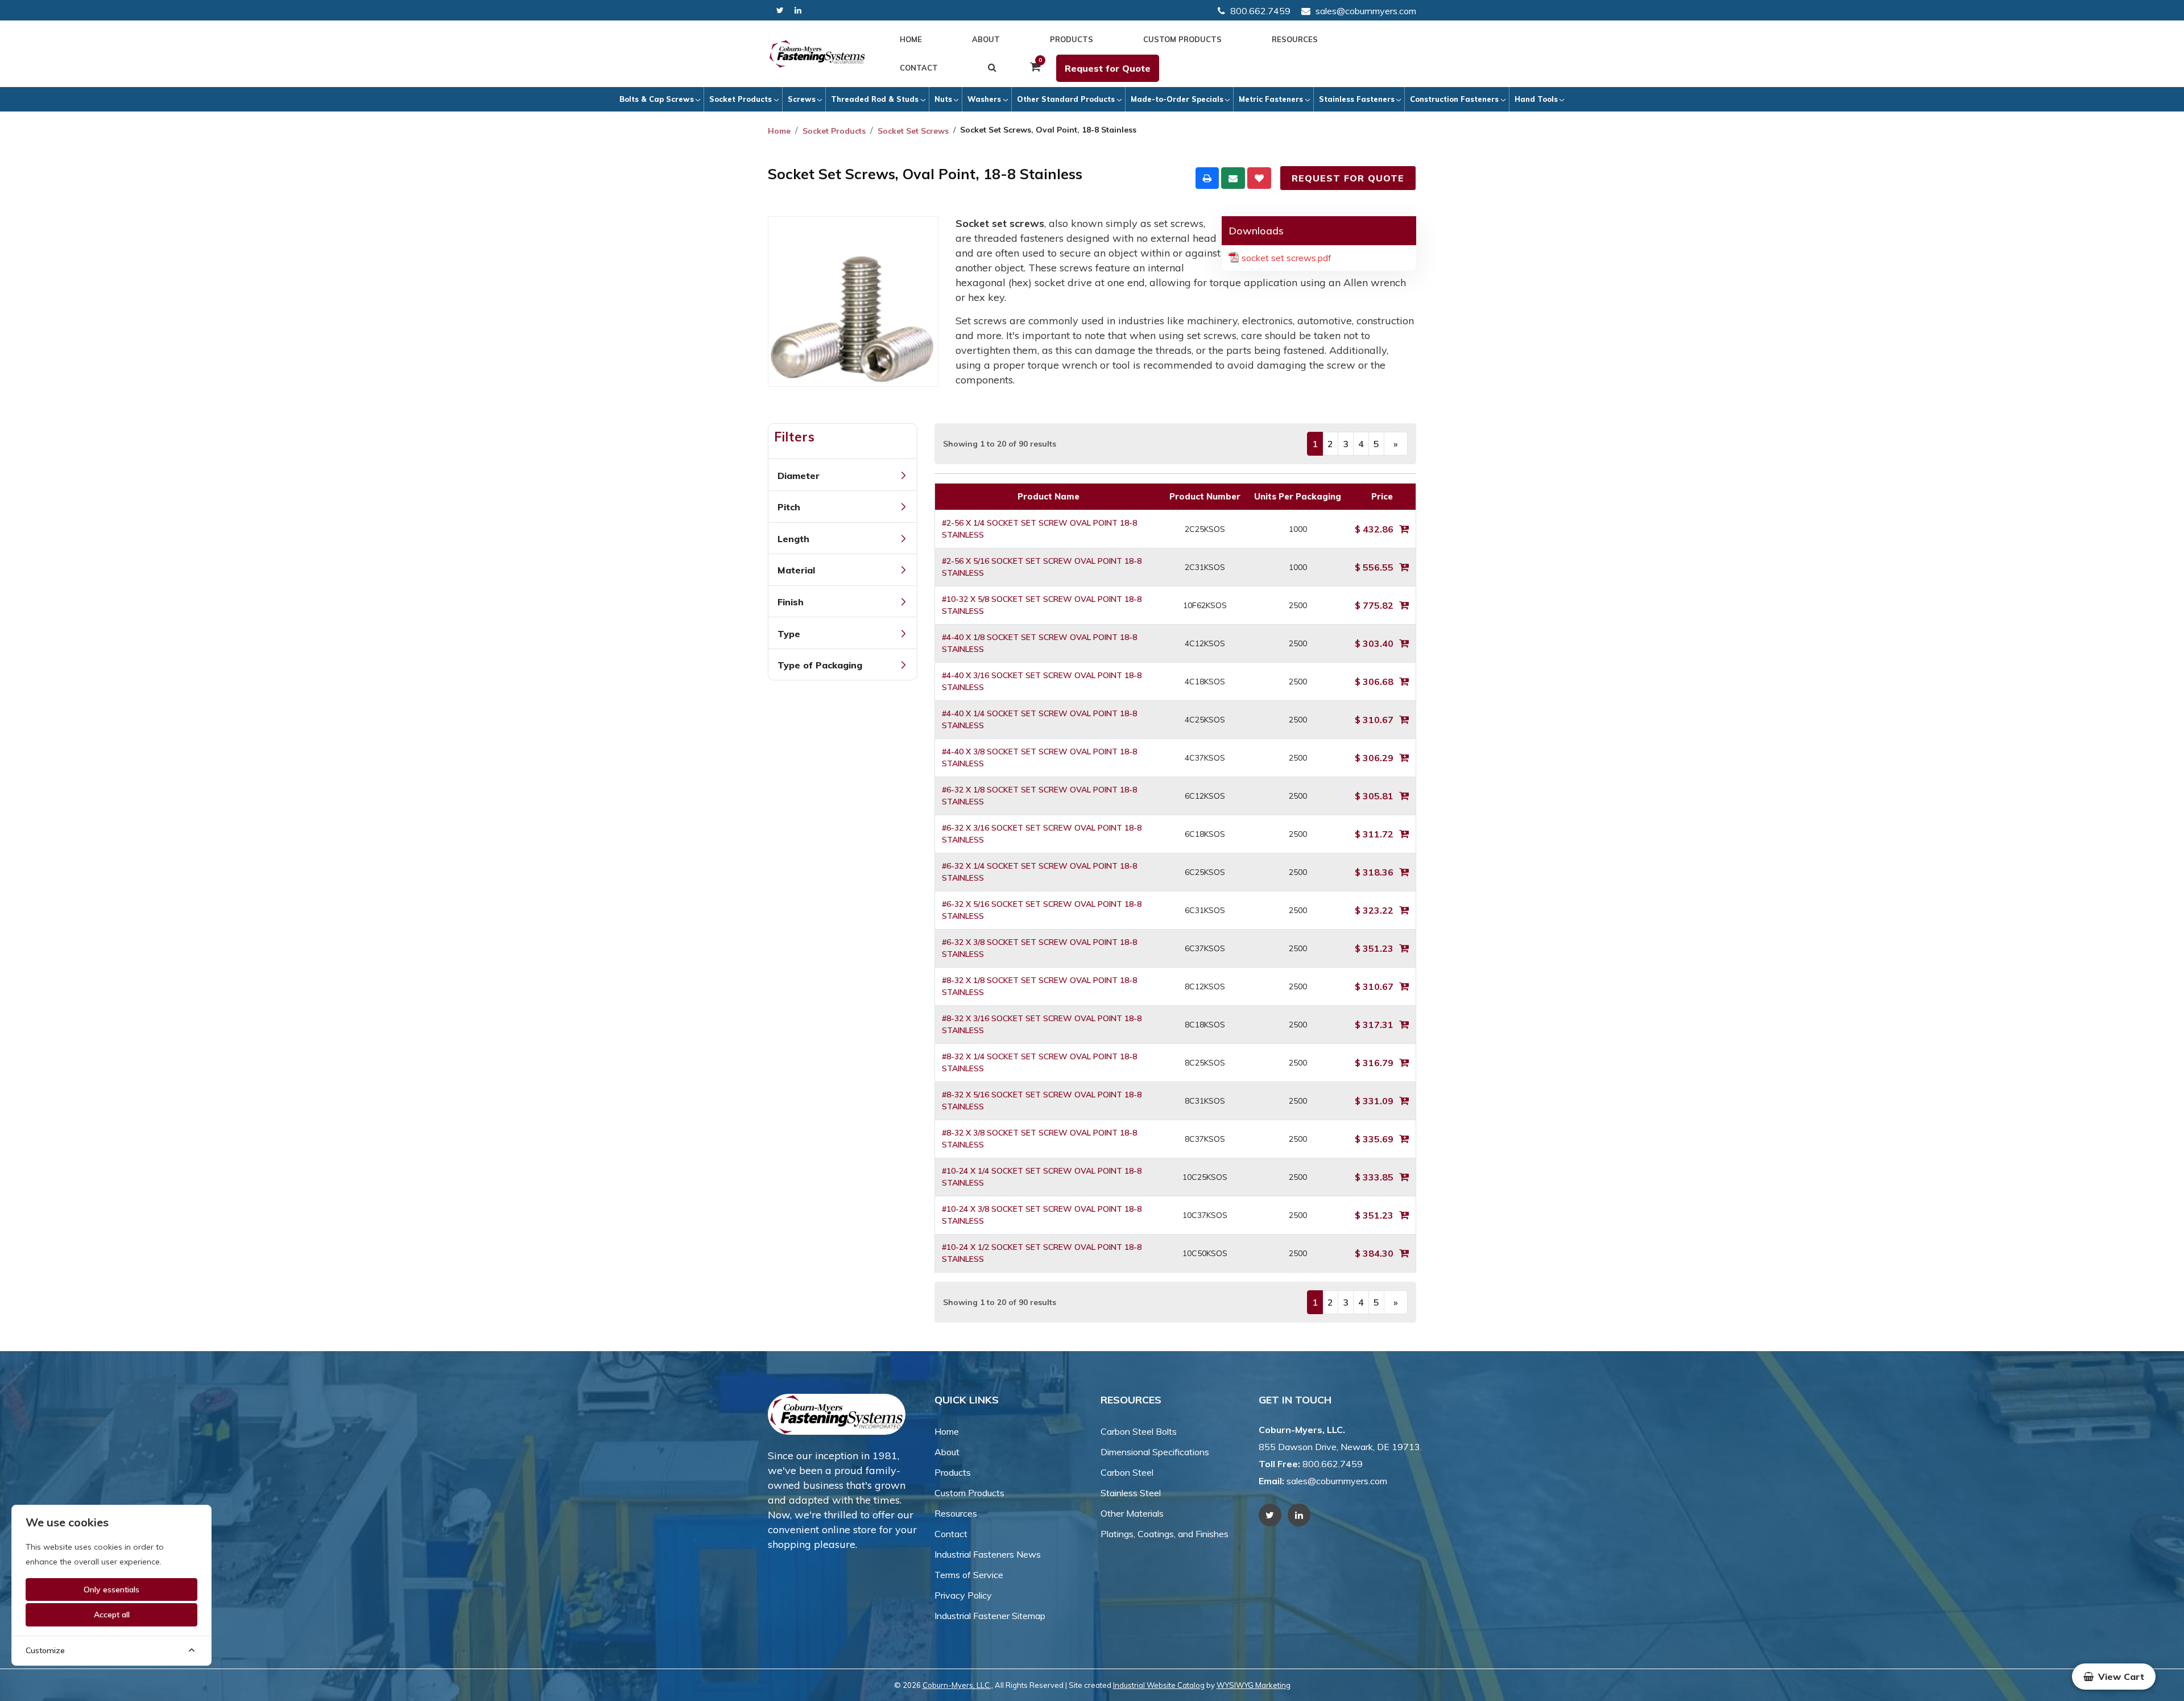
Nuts (943, 99)
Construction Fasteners (1454, 99)
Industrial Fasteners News (988, 1554)
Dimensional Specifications (1155, 1452)
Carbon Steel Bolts (1139, 1431)
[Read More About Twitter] (780, 11)
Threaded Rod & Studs (875, 99)
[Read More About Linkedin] (798, 11)
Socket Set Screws (913, 131)
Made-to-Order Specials (1177, 99)
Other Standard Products (1066, 99)
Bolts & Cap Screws (657, 99)
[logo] (817, 54)
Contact (919, 68)
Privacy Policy (963, 1595)
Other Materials (1132, 1513)
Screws (802, 99)
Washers (984, 99)
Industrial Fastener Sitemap (990, 1616)
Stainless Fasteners (1357, 99)
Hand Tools (1536, 99)
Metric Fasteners (1271, 99)
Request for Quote (1108, 68)
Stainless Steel (1131, 1493)
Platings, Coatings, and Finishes (1165, 1534)
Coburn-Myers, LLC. (957, 1685)
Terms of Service (969, 1575)
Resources (1295, 39)
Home (911, 39)
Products (1072, 39)
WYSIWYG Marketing (1254, 1685)
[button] (2114, 1677)
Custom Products (1182, 39)
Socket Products (741, 99)
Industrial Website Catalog (1159, 1685)
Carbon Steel (1127, 1472)
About (986, 39)
